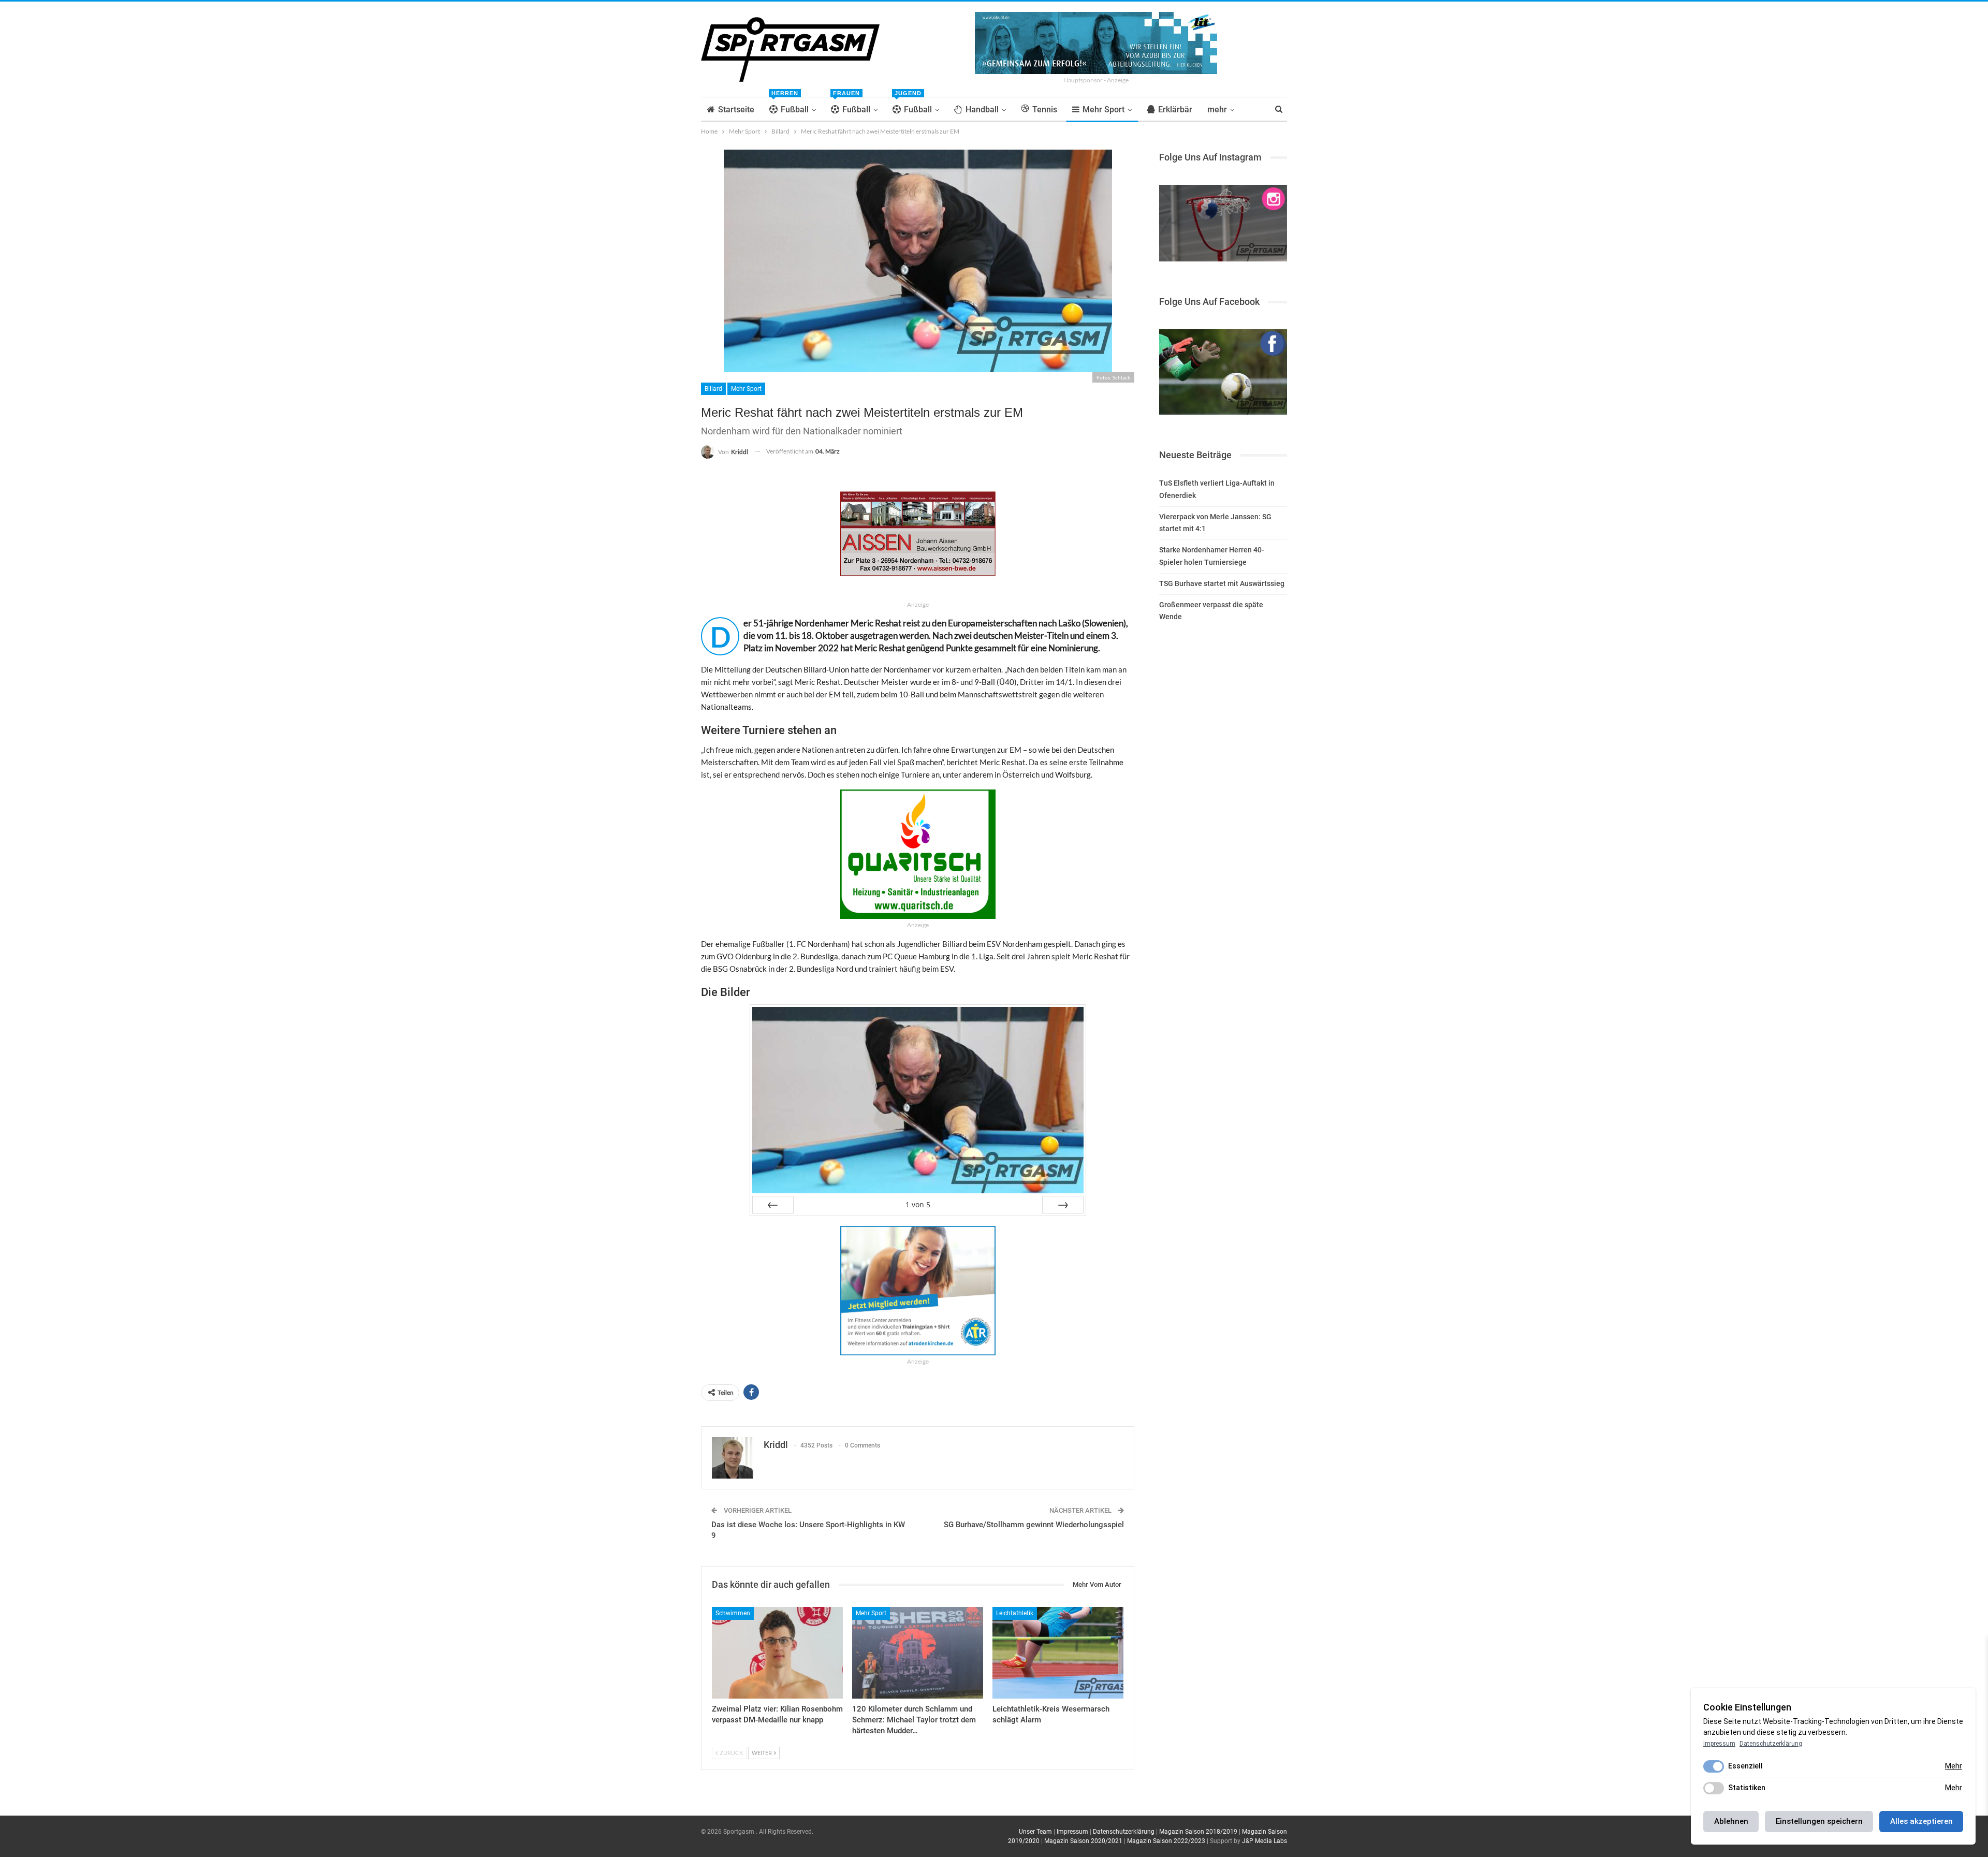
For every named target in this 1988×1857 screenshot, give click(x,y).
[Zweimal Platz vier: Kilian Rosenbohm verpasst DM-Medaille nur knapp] (777, 1653)
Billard (713, 389)
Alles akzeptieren (1921, 1821)
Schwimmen (733, 1613)
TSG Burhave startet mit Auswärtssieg (1222, 583)
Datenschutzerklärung (1124, 1832)
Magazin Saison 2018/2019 (1198, 1832)
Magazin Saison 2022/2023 (1166, 1841)
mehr (1217, 109)
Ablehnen (1731, 1821)
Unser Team (1035, 1832)
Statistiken (1747, 1788)
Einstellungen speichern (1819, 1821)
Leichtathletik (1015, 1613)
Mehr (1954, 1766)
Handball (982, 109)
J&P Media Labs (1265, 1841)
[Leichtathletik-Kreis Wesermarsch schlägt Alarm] (1058, 1653)
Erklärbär (1175, 109)
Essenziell (1745, 1766)
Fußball (790, 106)
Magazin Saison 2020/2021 (1083, 1841)
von (918, 1204)
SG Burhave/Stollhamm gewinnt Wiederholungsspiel (1034, 1525)
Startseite (736, 109)
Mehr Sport (1103, 109)
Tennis (1045, 109)
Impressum (1072, 1832)
